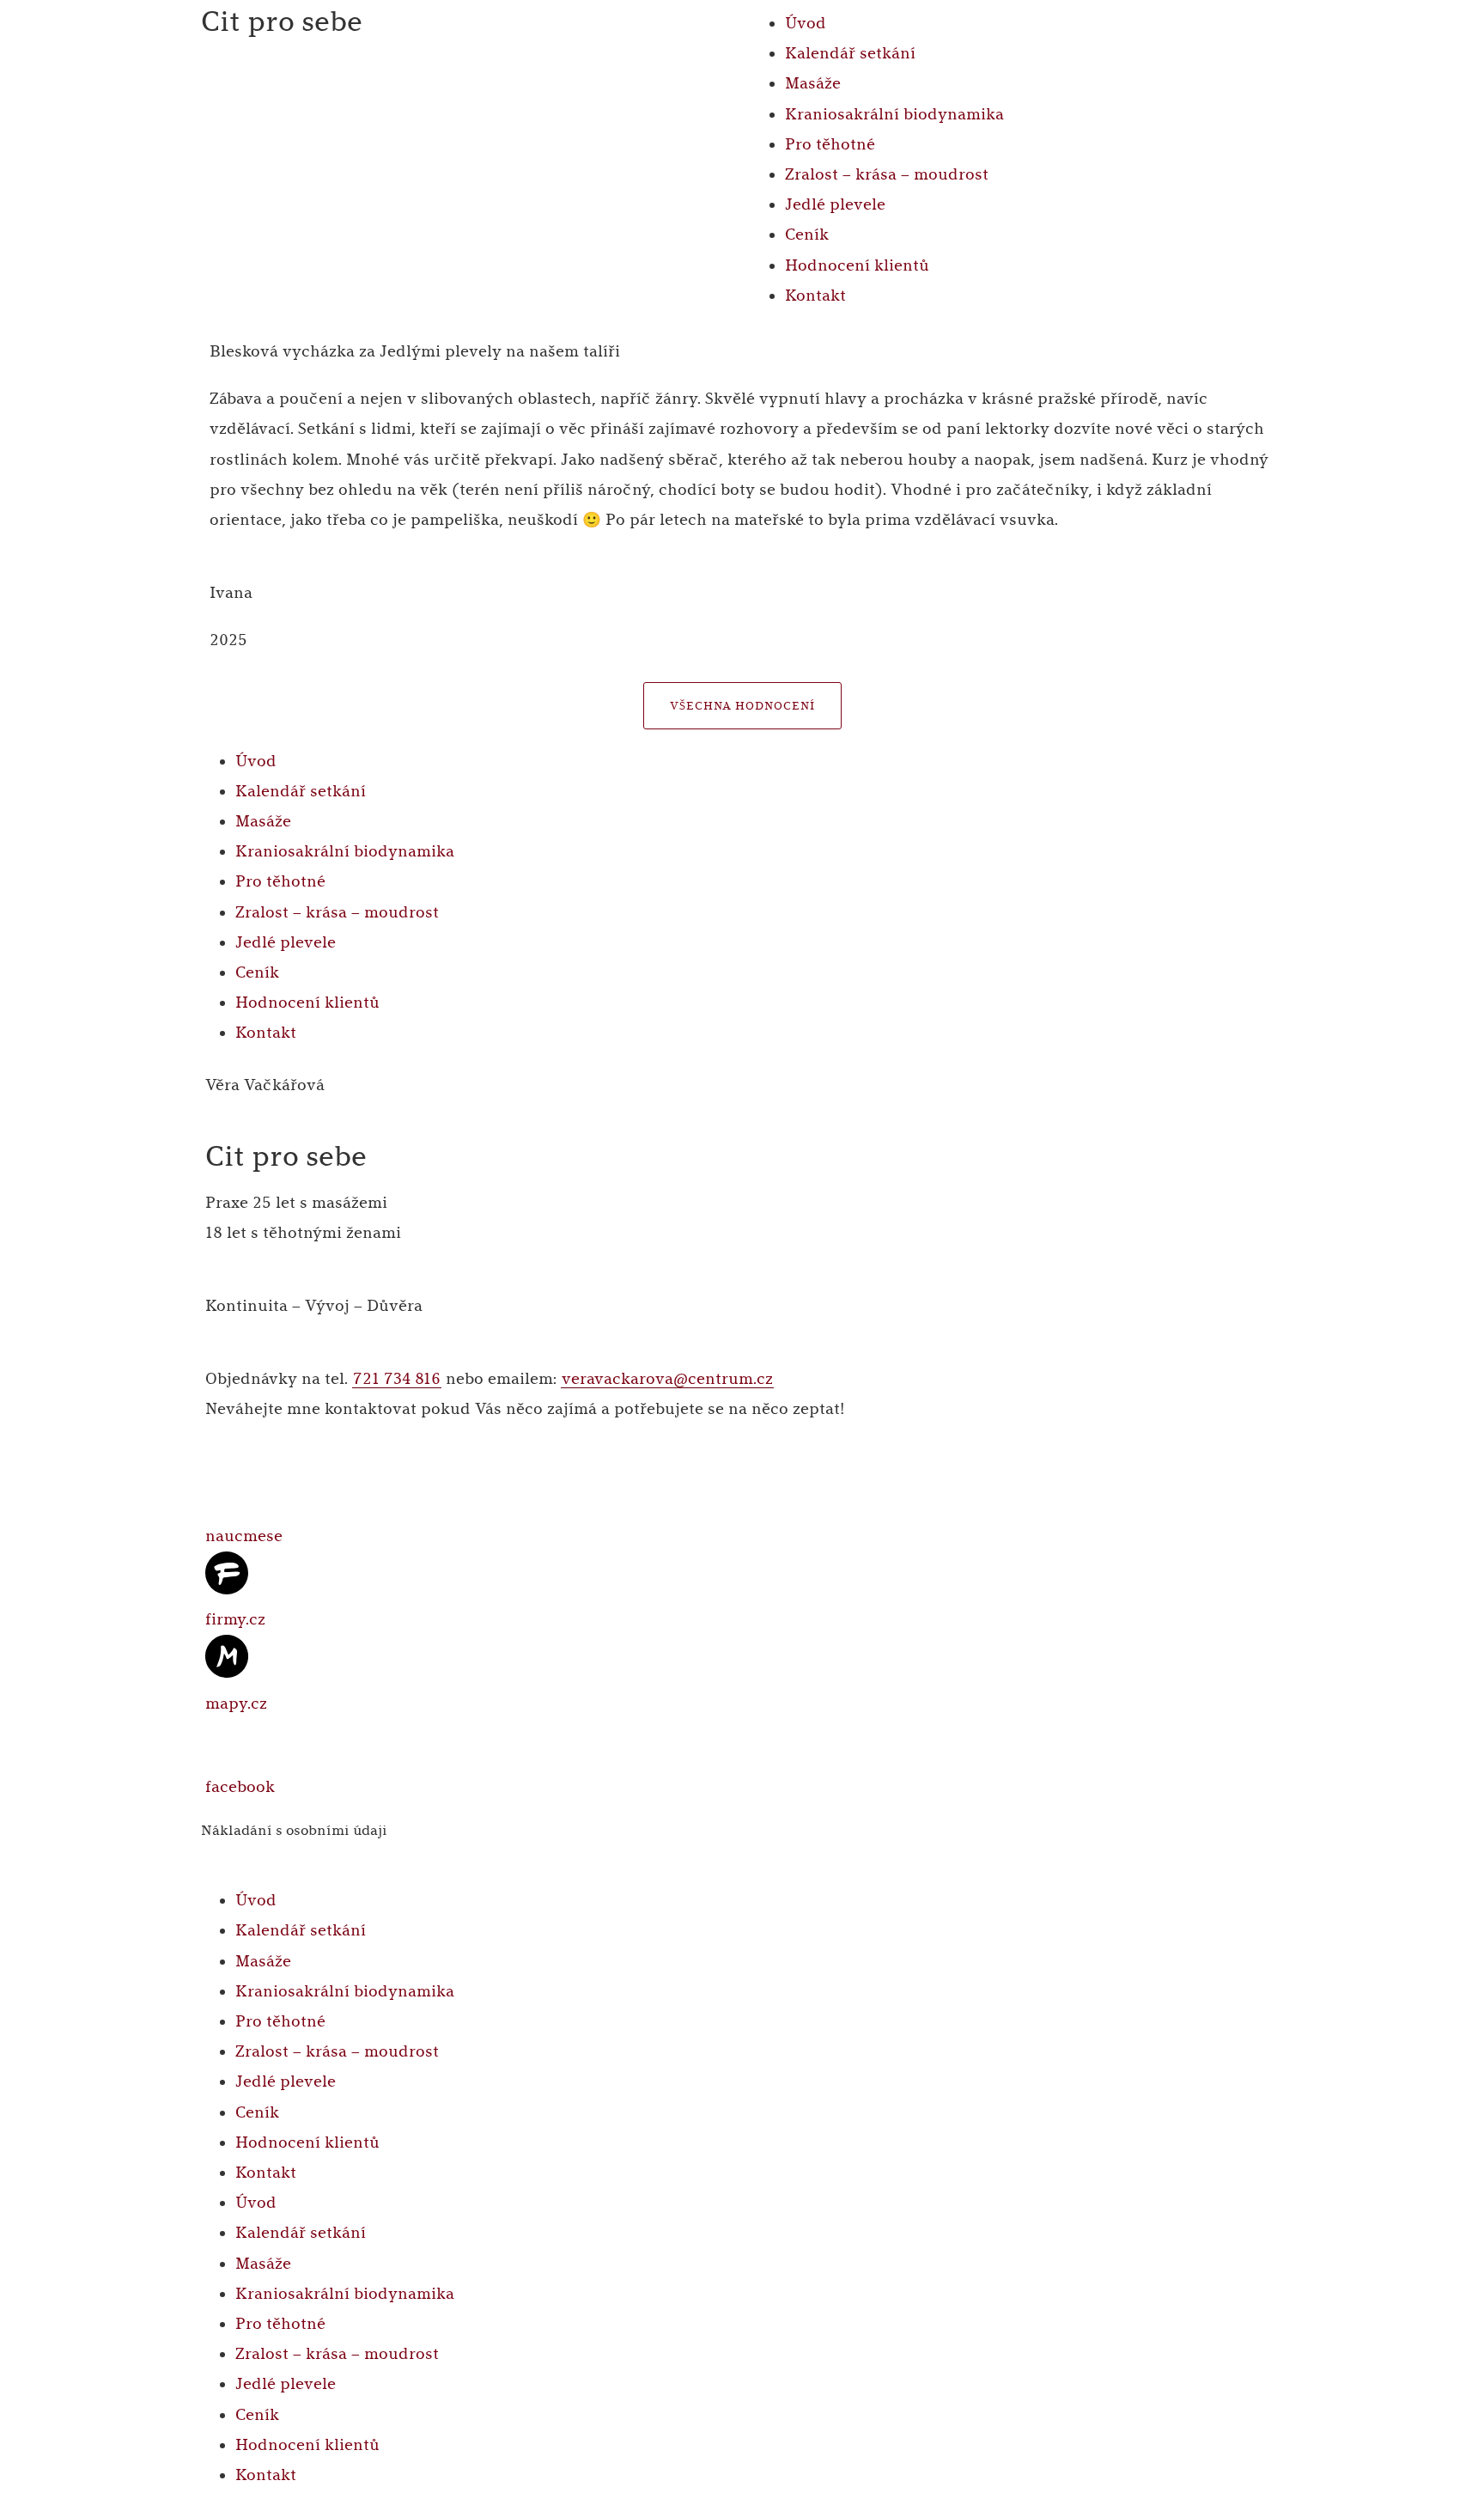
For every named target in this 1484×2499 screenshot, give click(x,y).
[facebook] (227, 1740)
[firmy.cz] (227, 1573)
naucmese (244, 1536)
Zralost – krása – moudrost (887, 174)
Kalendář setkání (850, 53)
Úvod (806, 23)
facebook (240, 1787)
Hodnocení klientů (857, 265)
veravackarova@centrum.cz (667, 1379)
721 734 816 (397, 1379)
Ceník (807, 235)
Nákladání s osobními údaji (294, 1830)
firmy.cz (235, 1619)
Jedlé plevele (835, 204)
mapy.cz (236, 1704)
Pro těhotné (830, 144)
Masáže (813, 83)
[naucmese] (227, 1489)
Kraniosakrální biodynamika (894, 114)
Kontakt (815, 296)
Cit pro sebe (282, 22)
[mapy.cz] (227, 1656)
